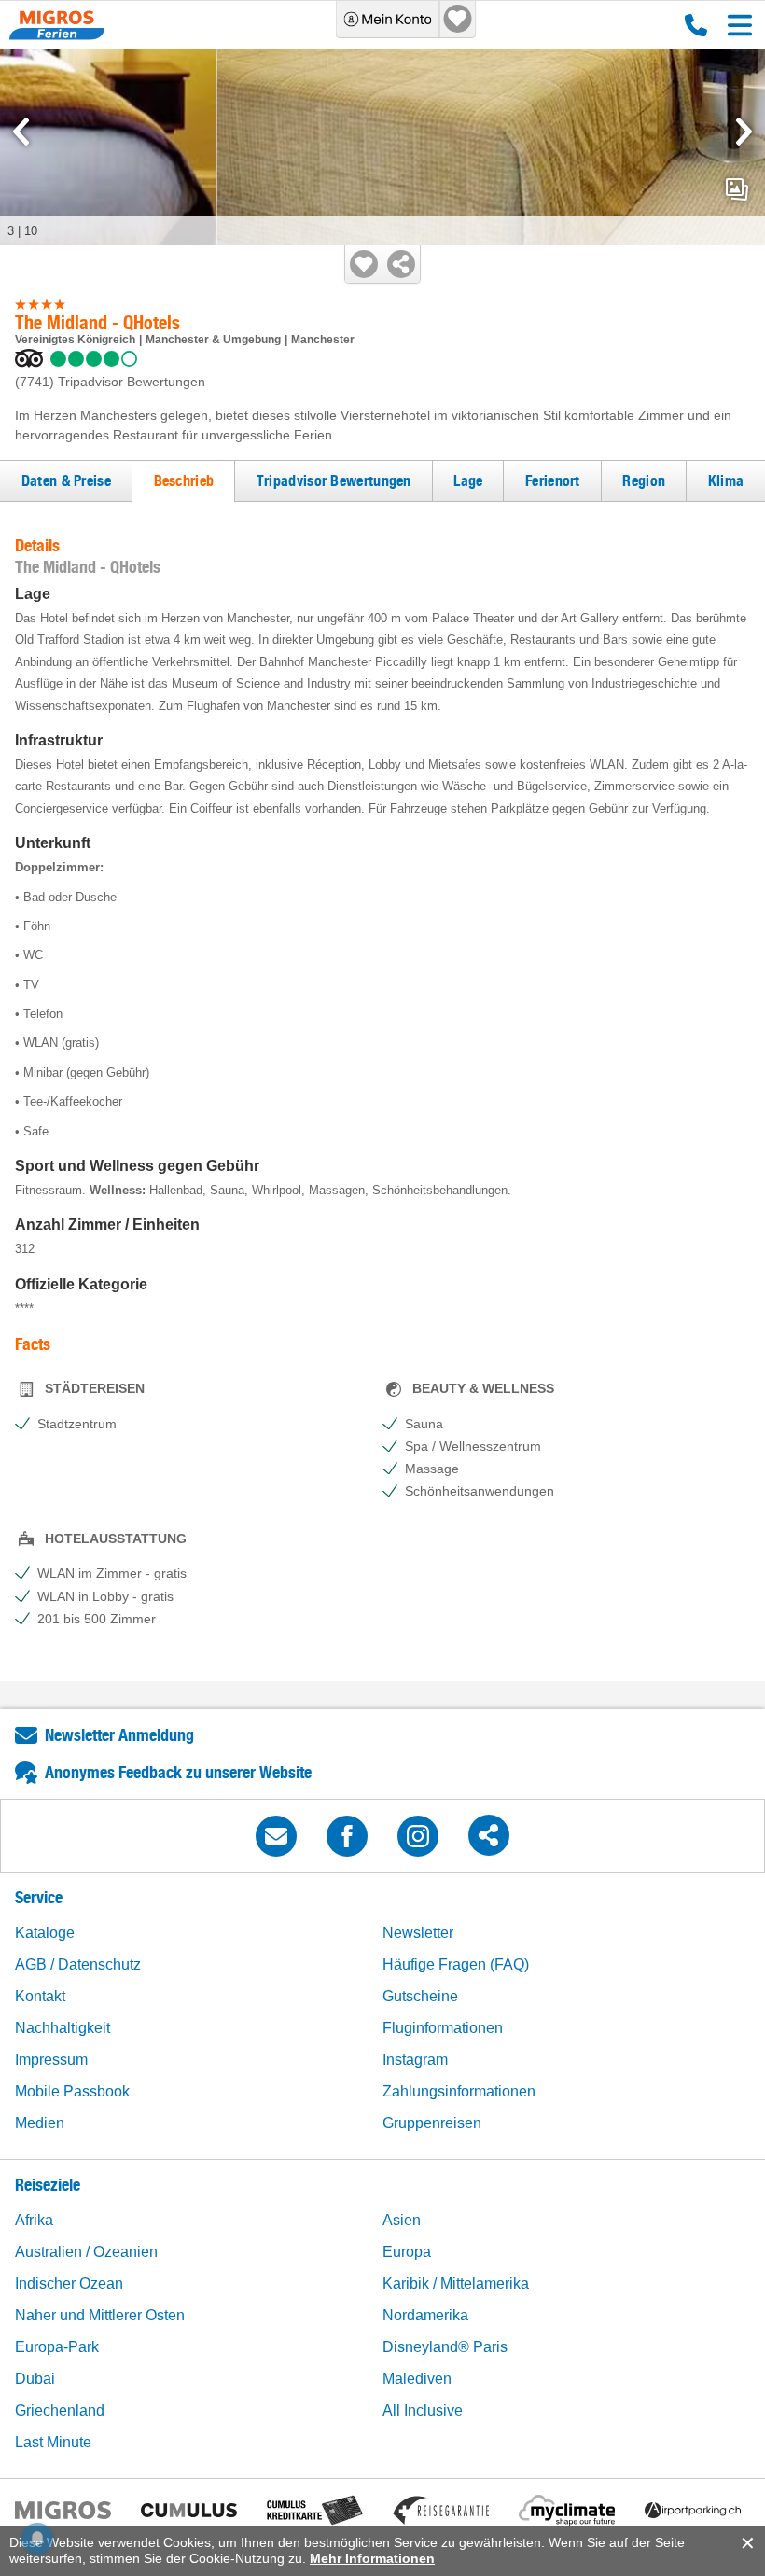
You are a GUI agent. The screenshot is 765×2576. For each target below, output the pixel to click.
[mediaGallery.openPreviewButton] (382, 147)
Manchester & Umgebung (213, 340)
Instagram (415, 2060)
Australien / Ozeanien (86, 2252)
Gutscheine (420, 1996)
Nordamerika (425, 2315)
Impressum (51, 2060)
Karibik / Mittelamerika (456, 2284)
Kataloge (45, 1933)
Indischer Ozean (69, 2284)
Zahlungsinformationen (459, 2091)
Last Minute (53, 2442)
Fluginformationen (443, 2028)
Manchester (323, 340)
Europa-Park (57, 2347)
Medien (40, 2123)
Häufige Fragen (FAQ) (456, 1964)
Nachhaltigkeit (63, 2028)
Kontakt (40, 1996)
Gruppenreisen (432, 2123)
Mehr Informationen (372, 2558)
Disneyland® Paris (445, 2347)
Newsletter (418, 1933)
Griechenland (60, 2410)
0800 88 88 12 (692, 25)
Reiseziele (48, 2185)
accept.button (746, 2543)
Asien (402, 2220)
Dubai (35, 2379)
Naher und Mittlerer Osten (100, 2315)
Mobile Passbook (72, 2091)
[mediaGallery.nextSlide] (744, 132)
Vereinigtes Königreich (75, 340)
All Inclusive (423, 2410)
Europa (407, 2252)
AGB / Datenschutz (78, 1964)
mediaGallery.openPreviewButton (737, 189)
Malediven (417, 2379)
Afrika (34, 2220)
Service (39, 1897)
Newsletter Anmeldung (119, 1735)
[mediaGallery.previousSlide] (21, 132)
